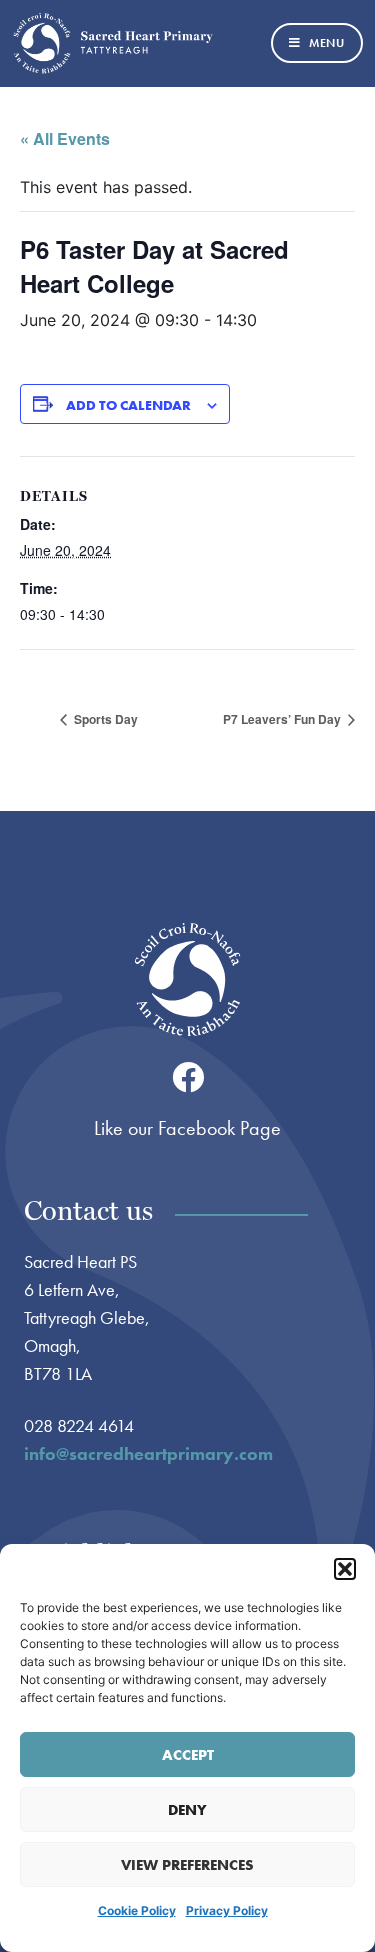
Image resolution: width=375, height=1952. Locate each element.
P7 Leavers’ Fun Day (283, 719)
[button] (345, 1569)
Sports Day (104, 719)
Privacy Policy (227, 1910)
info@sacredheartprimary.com (148, 1453)
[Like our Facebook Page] (188, 1077)
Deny (187, 1810)
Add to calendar (128, 405)
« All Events (65, 138)
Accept (188, 1755)
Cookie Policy (137, 1910)
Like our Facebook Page (187, 1128)
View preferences (187, 1865)
